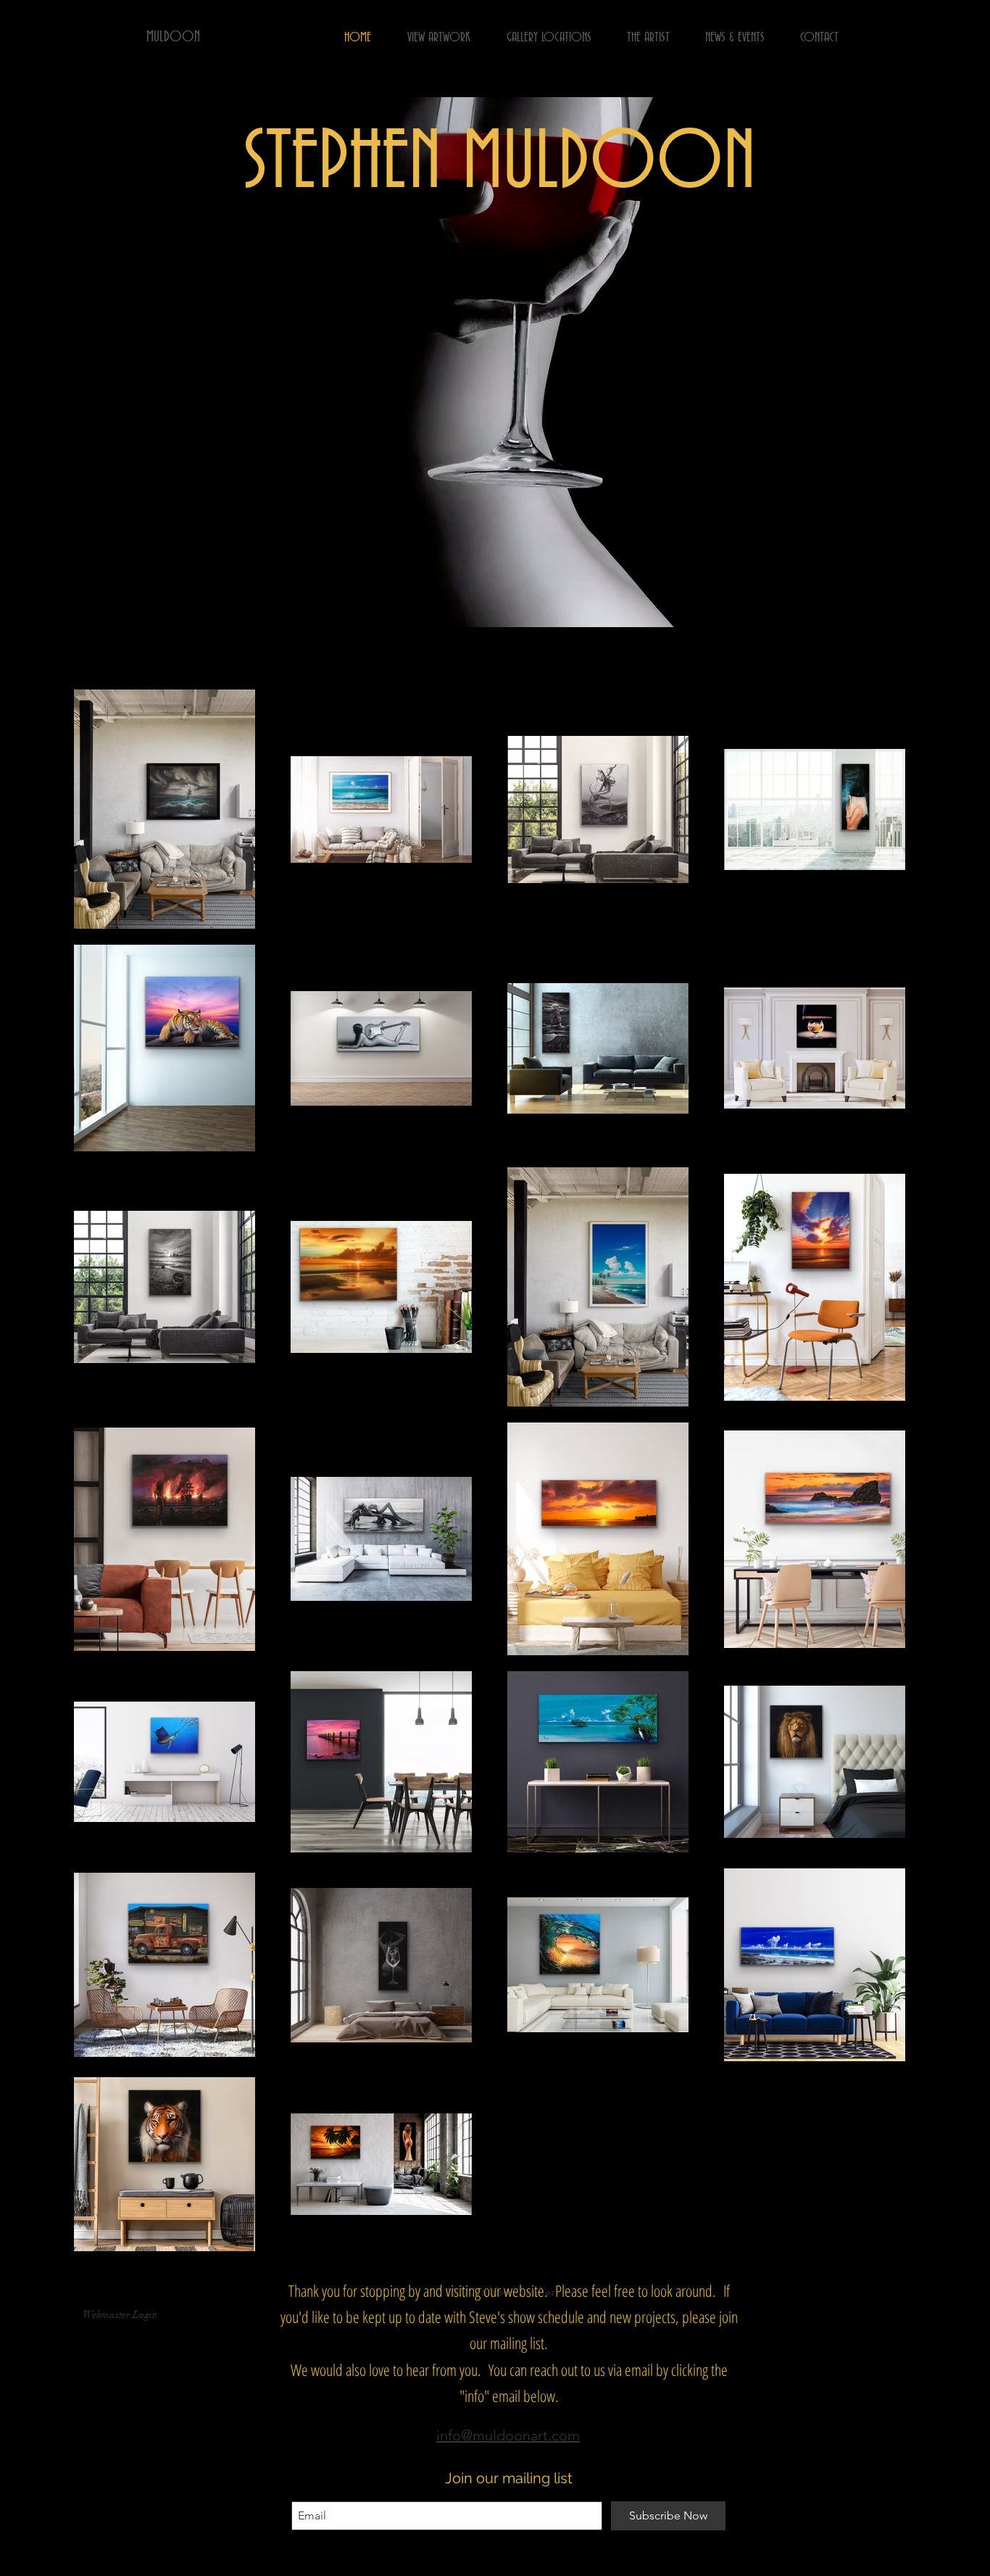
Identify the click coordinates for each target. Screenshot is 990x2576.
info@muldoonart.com (508, 2435)
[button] (495, 362)
